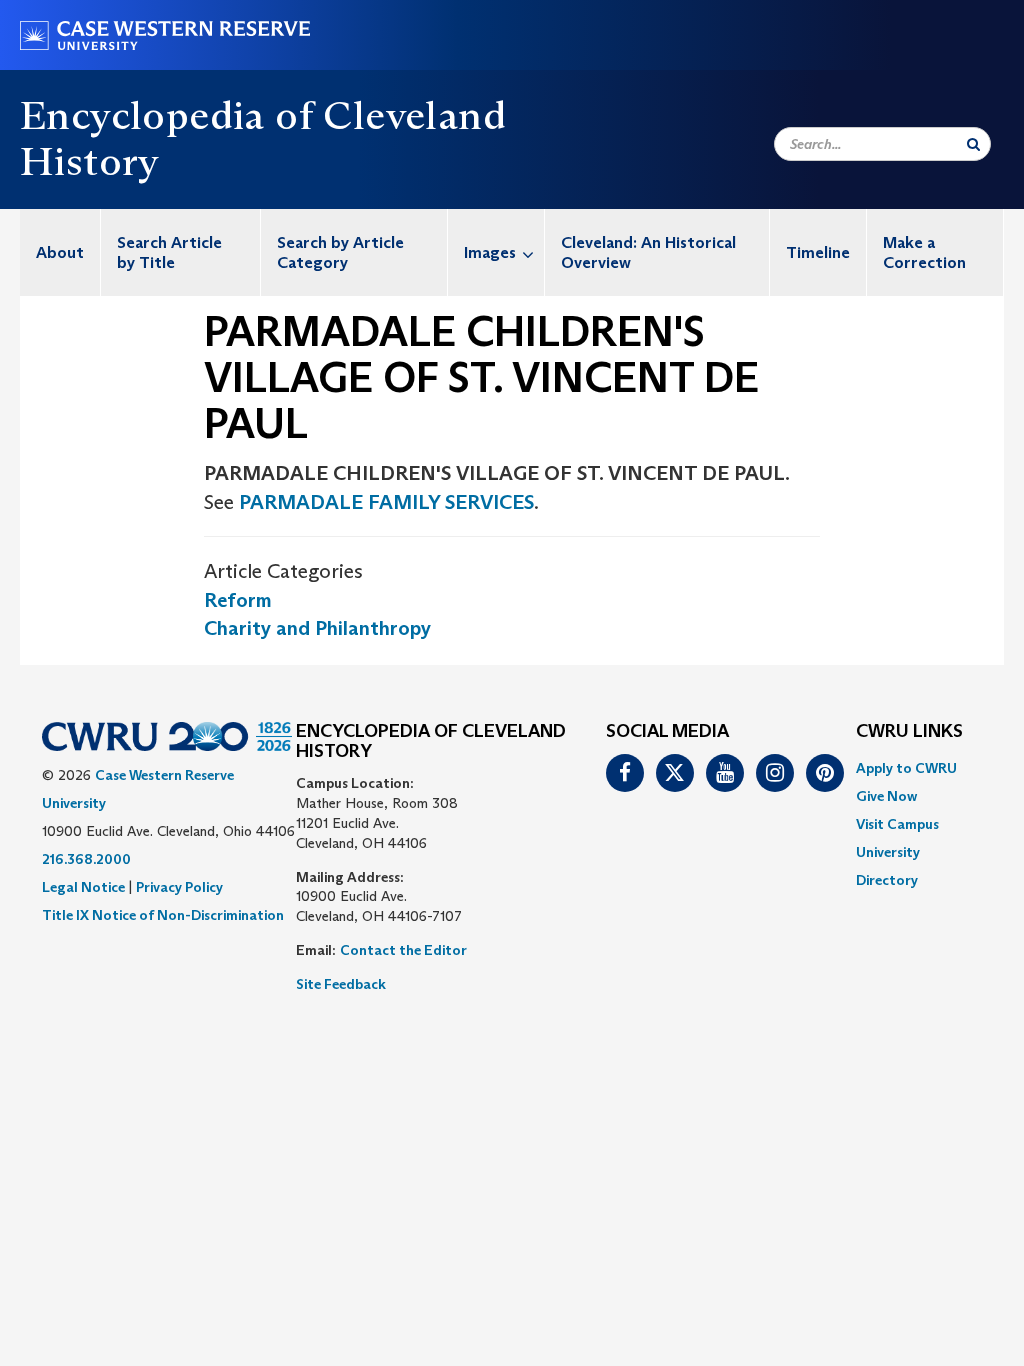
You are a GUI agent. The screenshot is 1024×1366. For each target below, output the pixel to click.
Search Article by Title (169, 252)
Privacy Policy (179, 887)
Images (490, 252)
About (60, 252)
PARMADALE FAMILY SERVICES (386, 502)
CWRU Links (909, 732)
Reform (238, 600)
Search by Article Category (340, 252)
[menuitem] (60, 252)
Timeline (818, 252)
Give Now (886, 796)
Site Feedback (341, 984)
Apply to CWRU (906, 768)
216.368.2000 (86, 859)
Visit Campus (897, 824)
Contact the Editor (403, 950)
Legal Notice (83, 887)
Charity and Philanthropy (317, 628)
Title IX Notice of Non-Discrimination (163, 915)
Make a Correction (924, 252)
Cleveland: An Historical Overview (648, 252)
